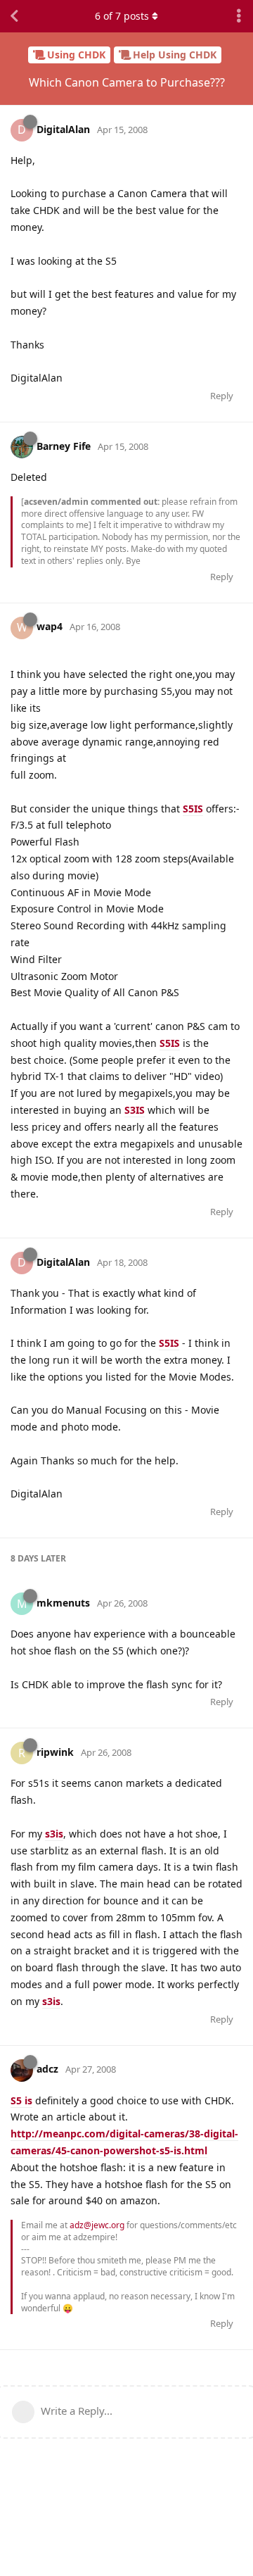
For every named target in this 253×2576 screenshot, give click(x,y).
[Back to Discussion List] (14, 16)
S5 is (21, 2100)
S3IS (135, 1110)
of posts (122, 16)
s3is (54, 1834)
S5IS (193, 809)
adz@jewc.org (97, 2225)
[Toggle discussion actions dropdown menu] (239, 16)
